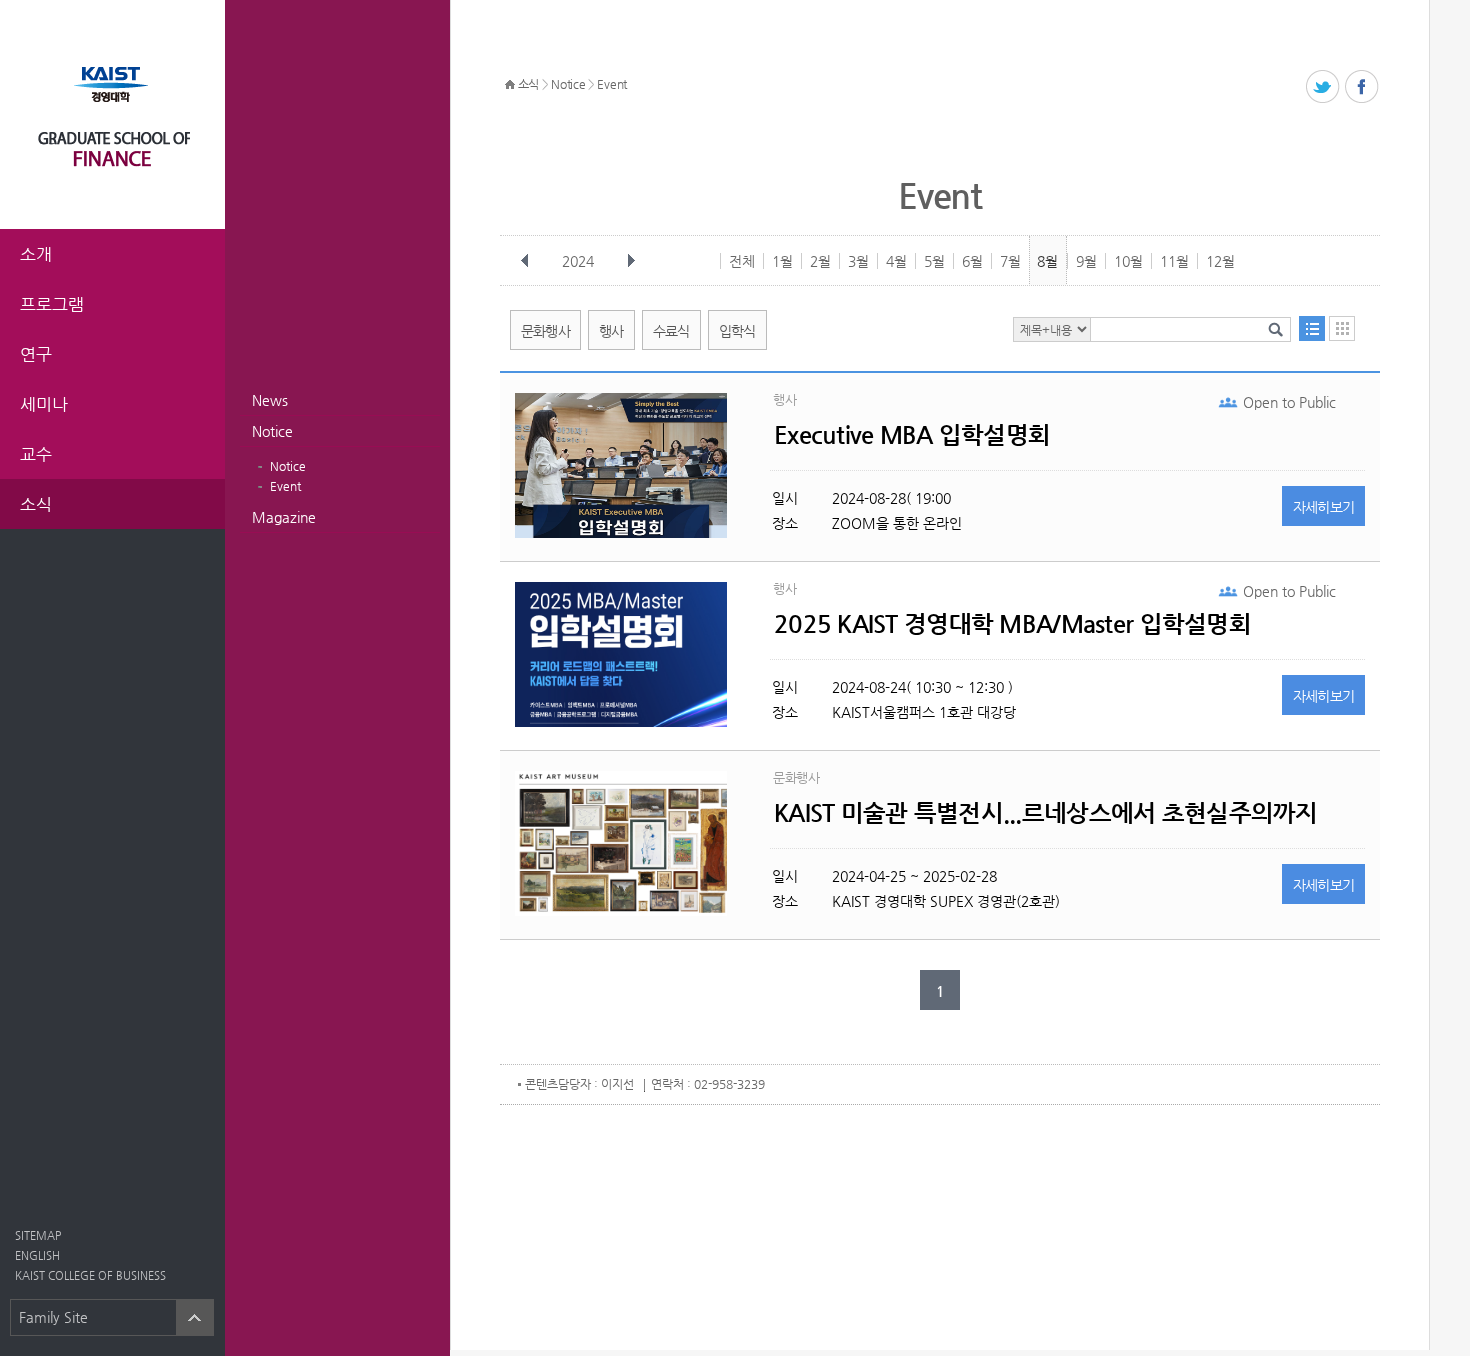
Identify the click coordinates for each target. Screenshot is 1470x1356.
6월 (972, 261)
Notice (272, 431)
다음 (631, 261)
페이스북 (1362, 87)
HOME (510, 85)
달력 (1342, 328)
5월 (934, 261)
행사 (611, 331)
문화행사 (545, 331)
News (270, 400)
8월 (1047, 261)
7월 (1010, 261)
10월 (1128, 261)
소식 (528, 84)
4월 (896, 261)
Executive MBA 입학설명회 (912, 435)
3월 (858, 261)
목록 (1312, 328)
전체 (742, 261)
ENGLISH (37, 1255)
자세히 (1324, 507)
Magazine (284, 517)
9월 (1086, 261)
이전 (525, 261)
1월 (782, 261)
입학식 (737, 331)
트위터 (1323, 87)
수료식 (671, 331)
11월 (1174, 261)
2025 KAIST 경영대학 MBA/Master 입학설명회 (1012, 624)
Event (285, 486)
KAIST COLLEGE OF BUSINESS (90, 1275)
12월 (1220, 261)
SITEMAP (38, 1235)
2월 (820, 261)
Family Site (53, 1317)
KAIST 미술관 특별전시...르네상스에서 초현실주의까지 (1046, 813)
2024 (578, 261)
